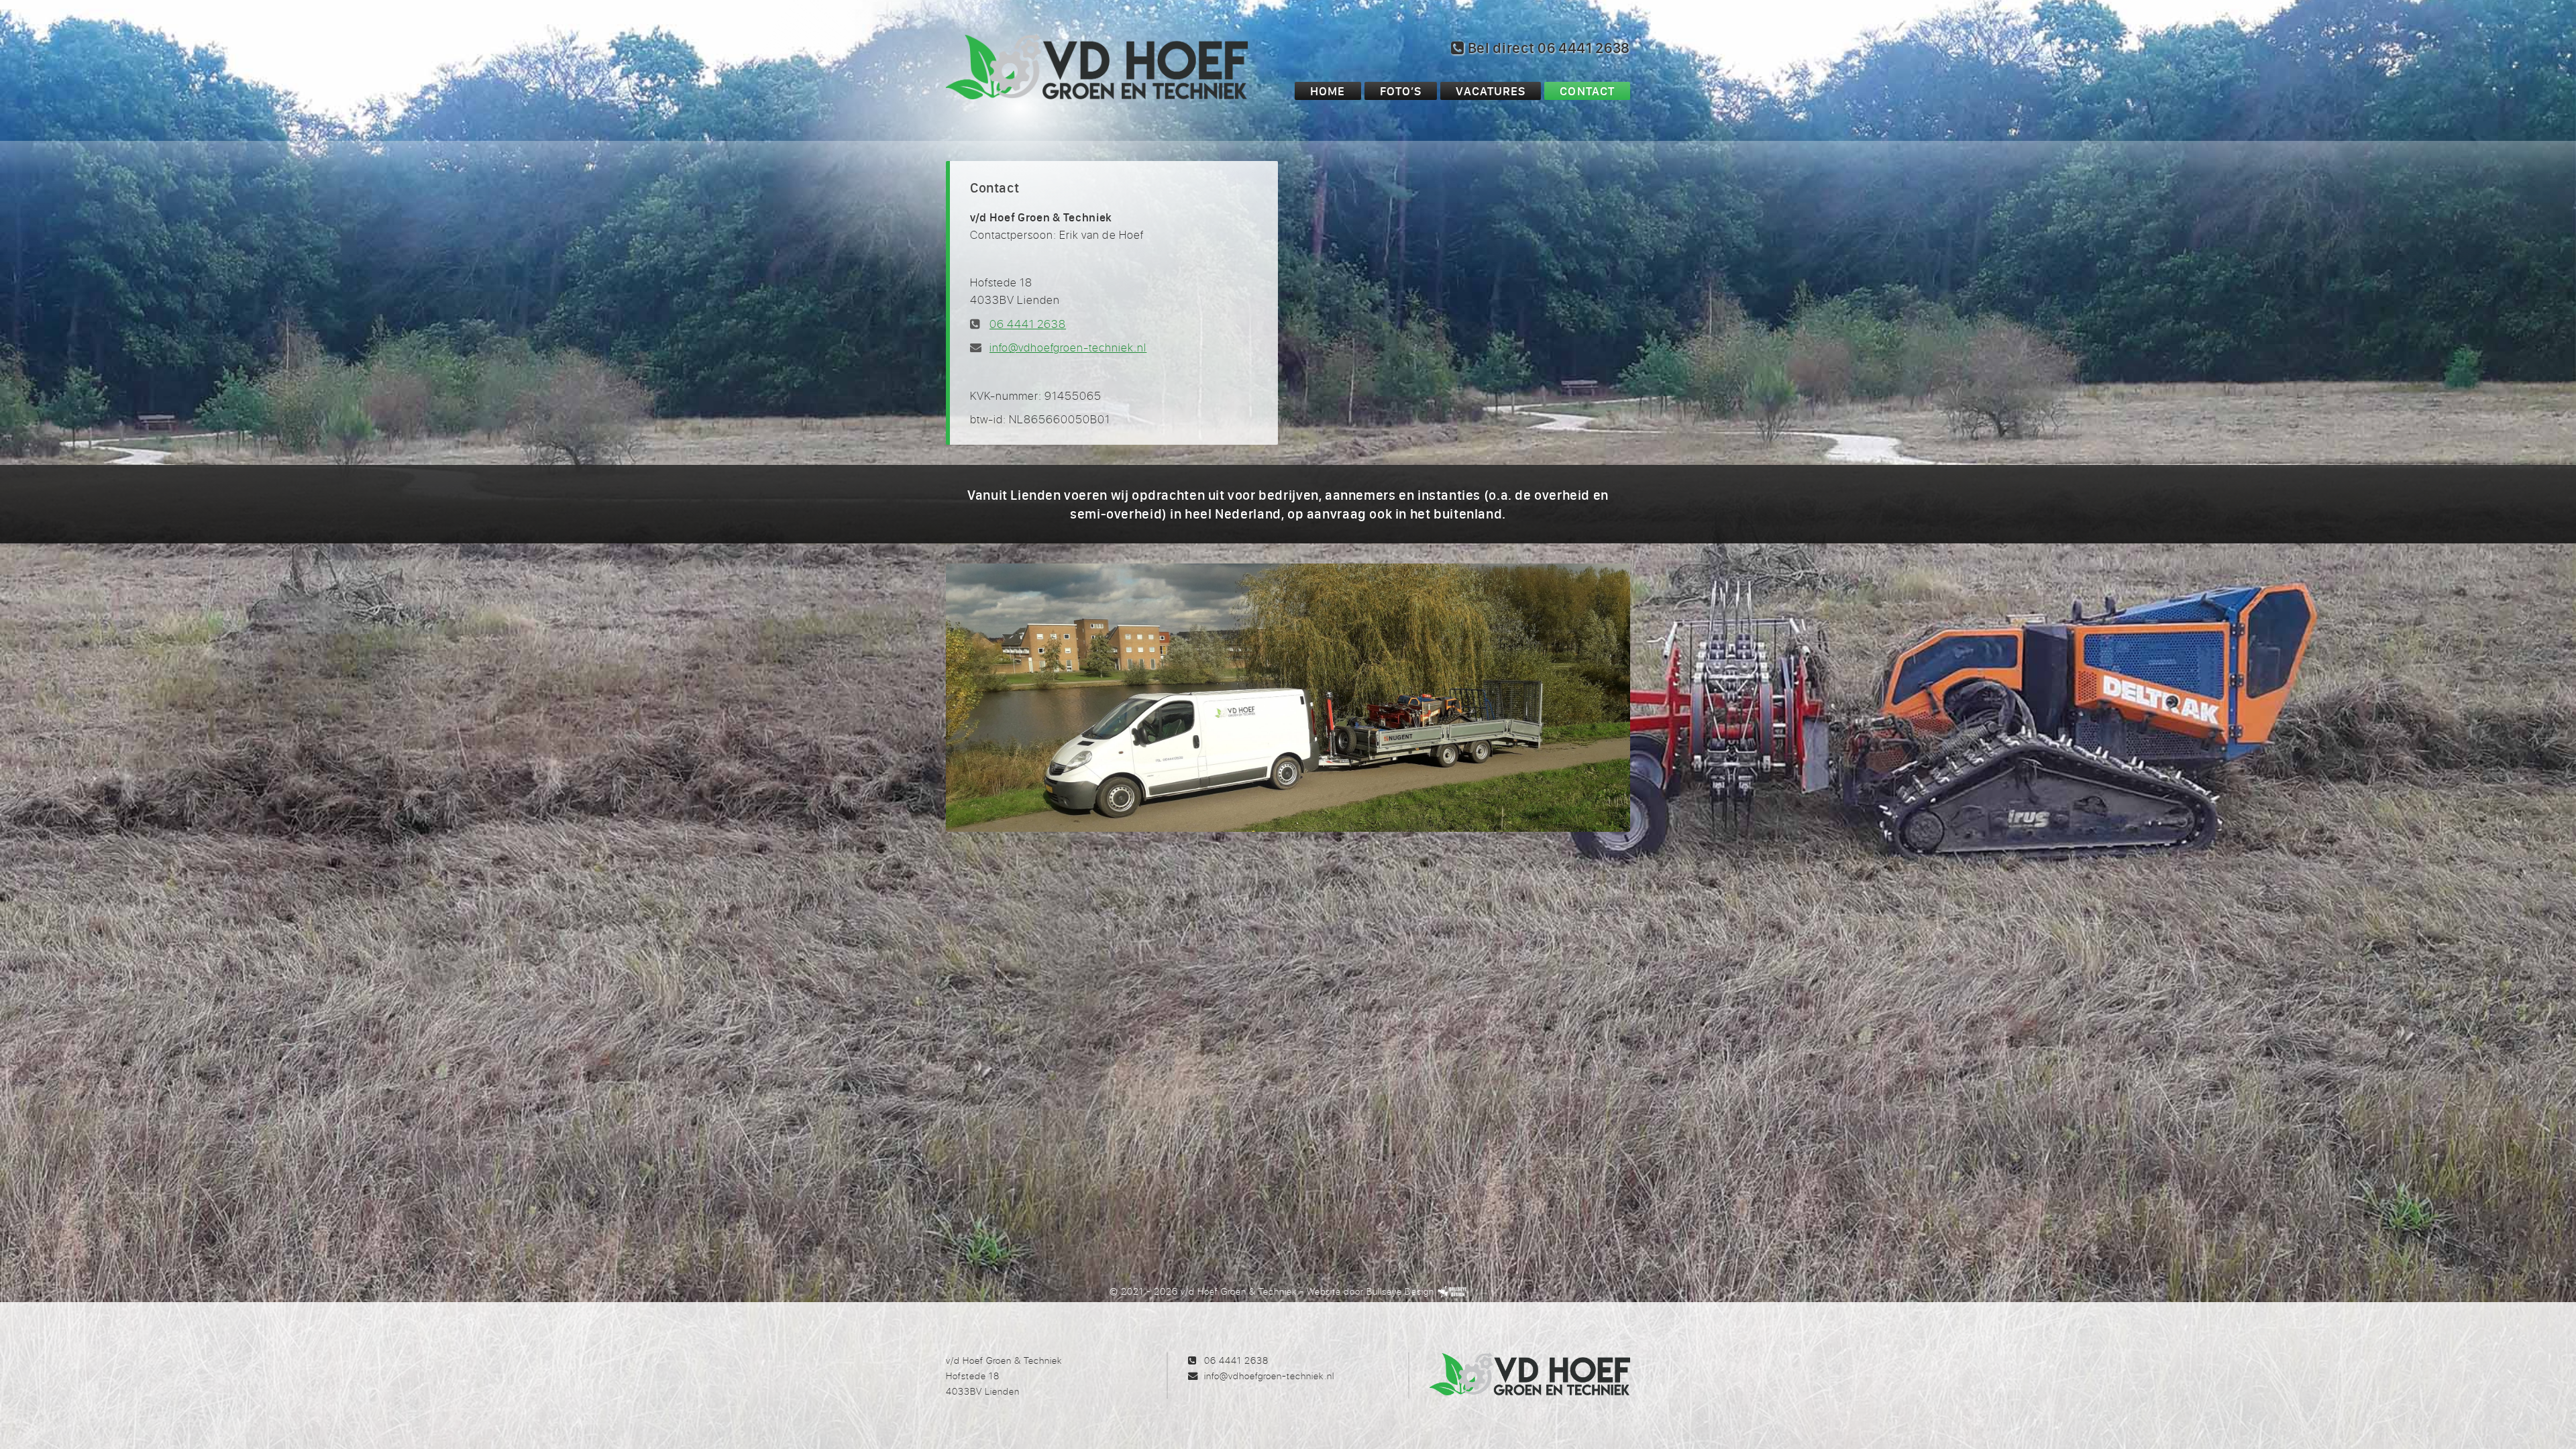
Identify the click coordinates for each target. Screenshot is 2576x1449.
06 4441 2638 (1028, 324)
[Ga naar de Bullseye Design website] (1452, 1291)
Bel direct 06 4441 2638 (1547, 48)
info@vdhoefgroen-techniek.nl (1068, 347)
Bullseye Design (1400, 1291)
